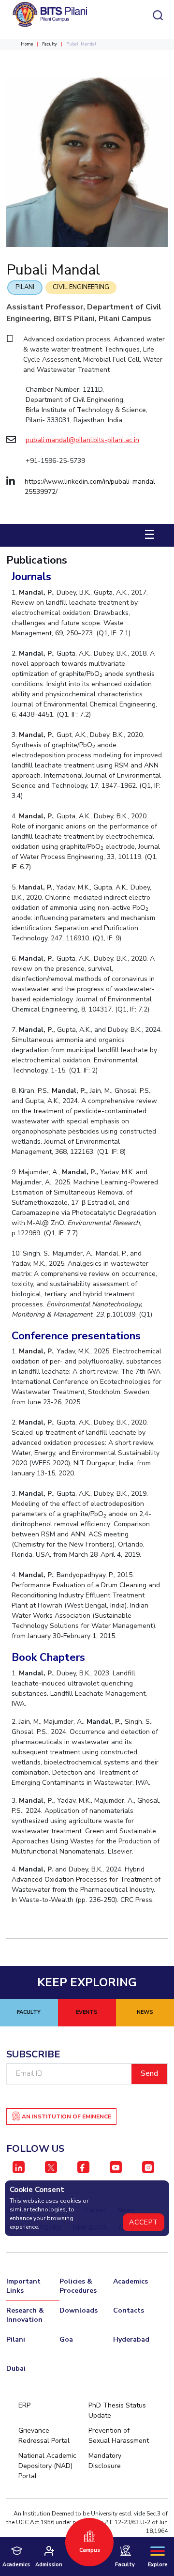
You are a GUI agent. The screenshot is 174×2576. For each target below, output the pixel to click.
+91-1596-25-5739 (55, 461)
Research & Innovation (25, 2315)
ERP (24, 2405)
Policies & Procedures (78, 2286)
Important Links (23, 2286)
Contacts (129, 2310)
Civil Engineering (81, 287)
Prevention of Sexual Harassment (119, 2436)
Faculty (50, 44)
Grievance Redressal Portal (44, 2436)
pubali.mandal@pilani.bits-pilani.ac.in (82, 440)
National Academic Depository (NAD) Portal (47, 2466)
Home (27, 44)
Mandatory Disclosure (105, 2461)
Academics (130, 2281)
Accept (144, 2222)
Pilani (25, 287)
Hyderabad (131, 2339)
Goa (66, 2339)
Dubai (16, 2369)
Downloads (79, 2310)
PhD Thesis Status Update (117, 2410)
